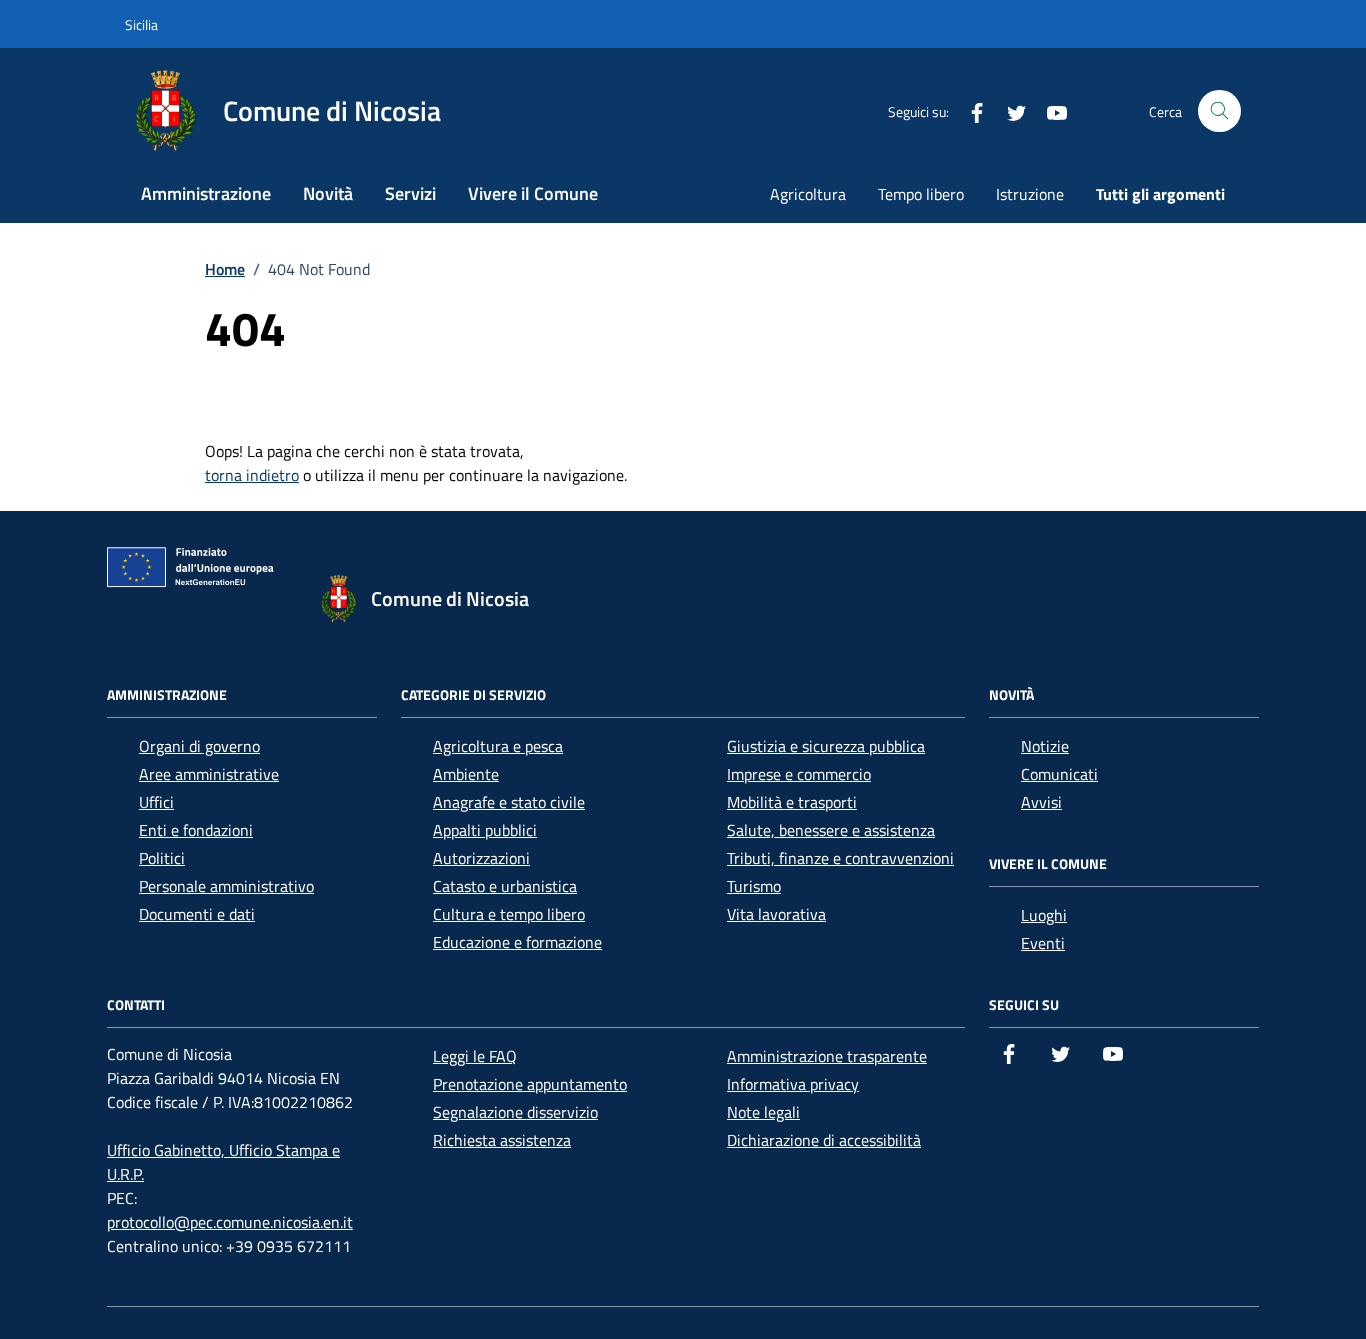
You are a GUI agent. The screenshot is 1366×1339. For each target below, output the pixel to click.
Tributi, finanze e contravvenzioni (840, 858)
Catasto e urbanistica (505, 886)
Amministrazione (206, 193)
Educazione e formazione (517, 942)
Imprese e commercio (799, 774)
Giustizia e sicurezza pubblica (826, 746)
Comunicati (1059, 774)
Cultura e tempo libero (509, 914)
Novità (328, 193)
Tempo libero (921, 194)
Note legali (763, 1112)
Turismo (754, 886)
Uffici (156, 802)
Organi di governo (199, 746)
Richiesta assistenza (502, 1140)
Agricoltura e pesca (498, 746)
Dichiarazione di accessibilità (824, 1140)
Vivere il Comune (533, 193)
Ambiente (466, 774)
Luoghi (1044, 915)
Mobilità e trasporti (792, 802)
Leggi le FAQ (475, 1056)
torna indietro (252, 475)
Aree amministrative (209, 774)
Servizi (410, 193)
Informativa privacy (793, 1084)
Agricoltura (808, 194)
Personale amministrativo (226, 886)
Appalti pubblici (485, 830)
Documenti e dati (197, 914)
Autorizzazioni (481, 858)
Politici (162, 858)
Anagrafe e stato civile (509, 802)
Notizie (1045, 746)
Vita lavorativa (776, 914)
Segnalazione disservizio (515, 1112)
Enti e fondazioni (196, 830)
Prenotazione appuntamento (530, 1084)
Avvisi (1041, 802)
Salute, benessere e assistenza (831, 830)
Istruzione (1030, 194)
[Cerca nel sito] (1219, 111)
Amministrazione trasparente (827, 1056)
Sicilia (141, 24)
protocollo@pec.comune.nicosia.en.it (230, 1222)
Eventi (1043, 943)
